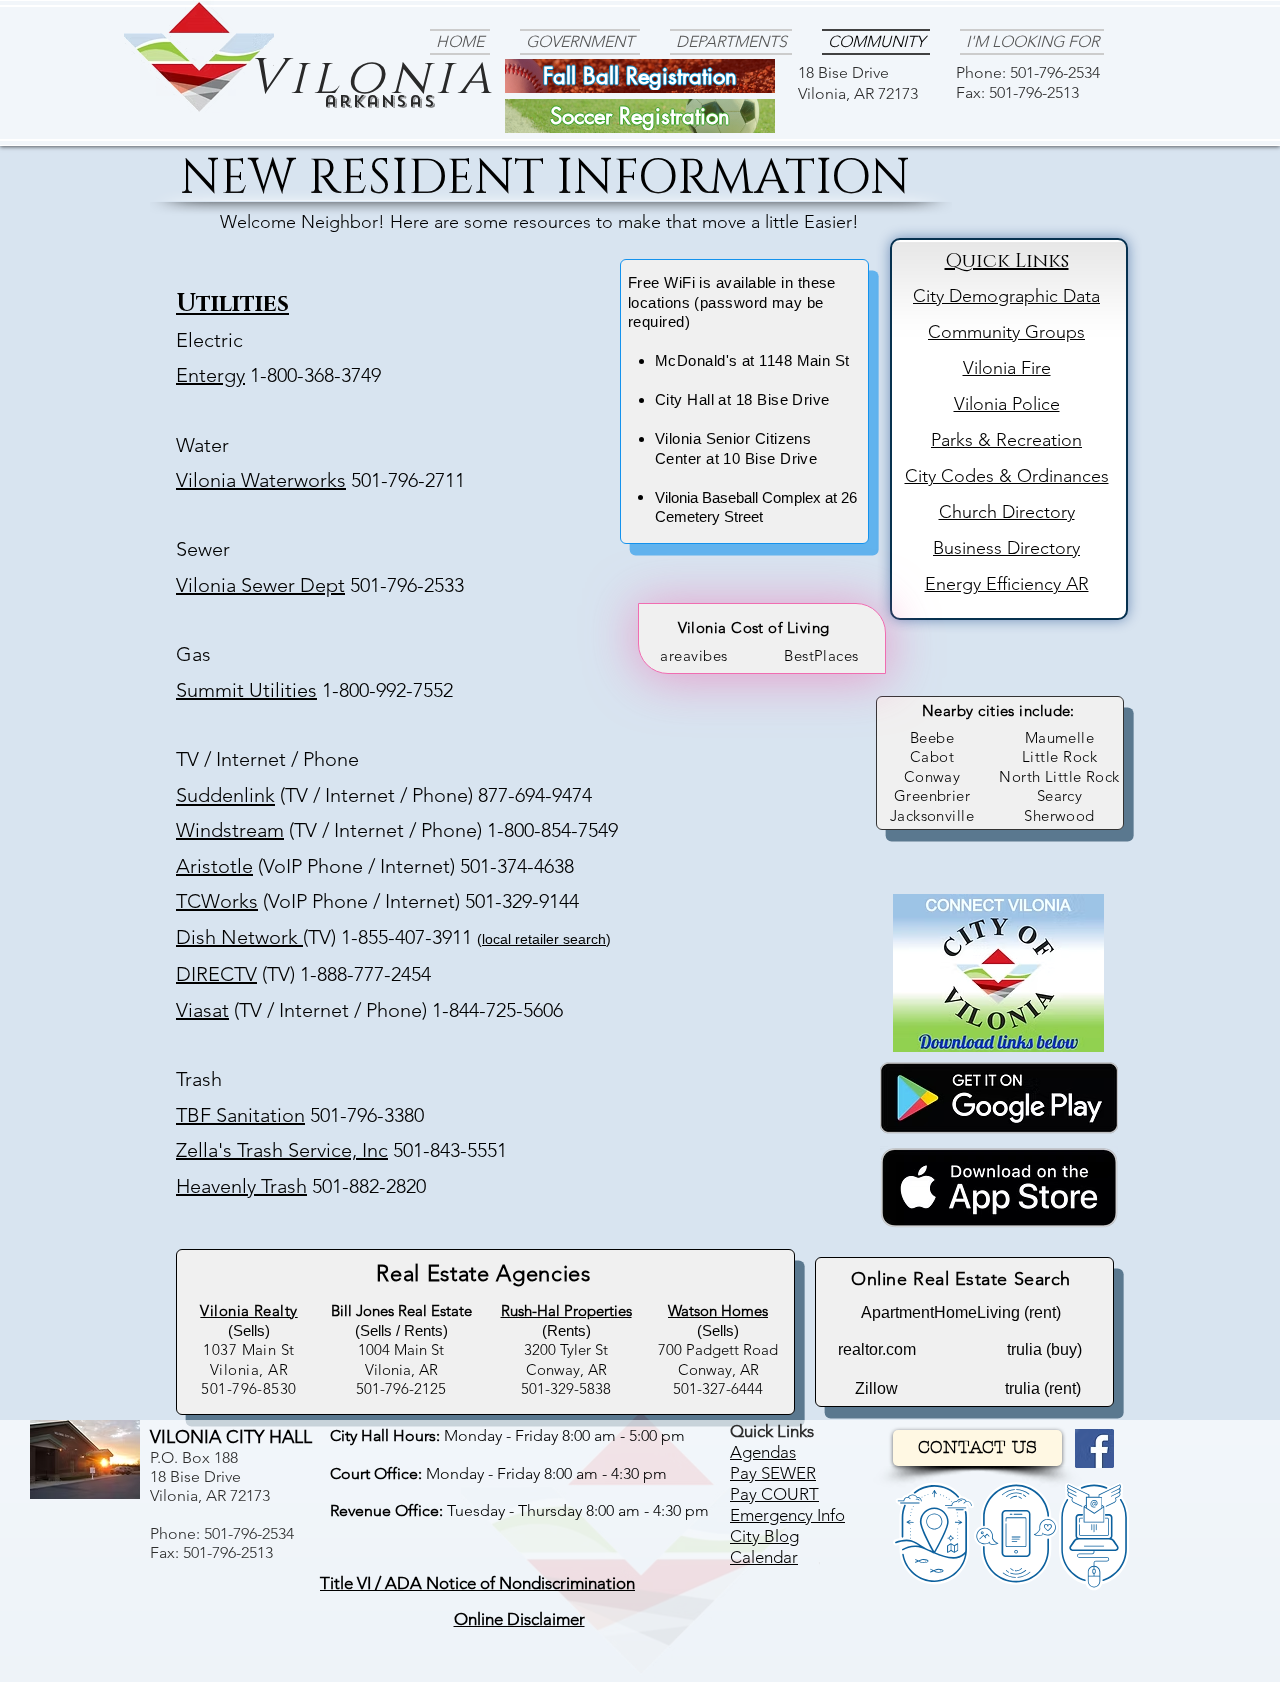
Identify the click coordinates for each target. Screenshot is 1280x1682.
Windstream (230, 830)
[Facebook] (1094, 1448)
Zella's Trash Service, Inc (282, 1150)
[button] (477, 1583)
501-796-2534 (1055, 72)
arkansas (380, 101)
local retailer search (544, 939)
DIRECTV (216, 974)
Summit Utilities (246, 690)
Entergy (210, 375)
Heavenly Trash (241, 1186)
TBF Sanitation (240, 1115)
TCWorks (217, 901)
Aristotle (214, 866)
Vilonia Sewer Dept (260, 585)
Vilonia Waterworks (261, 480)
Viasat (202, 1010)
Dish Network (239, 937)
